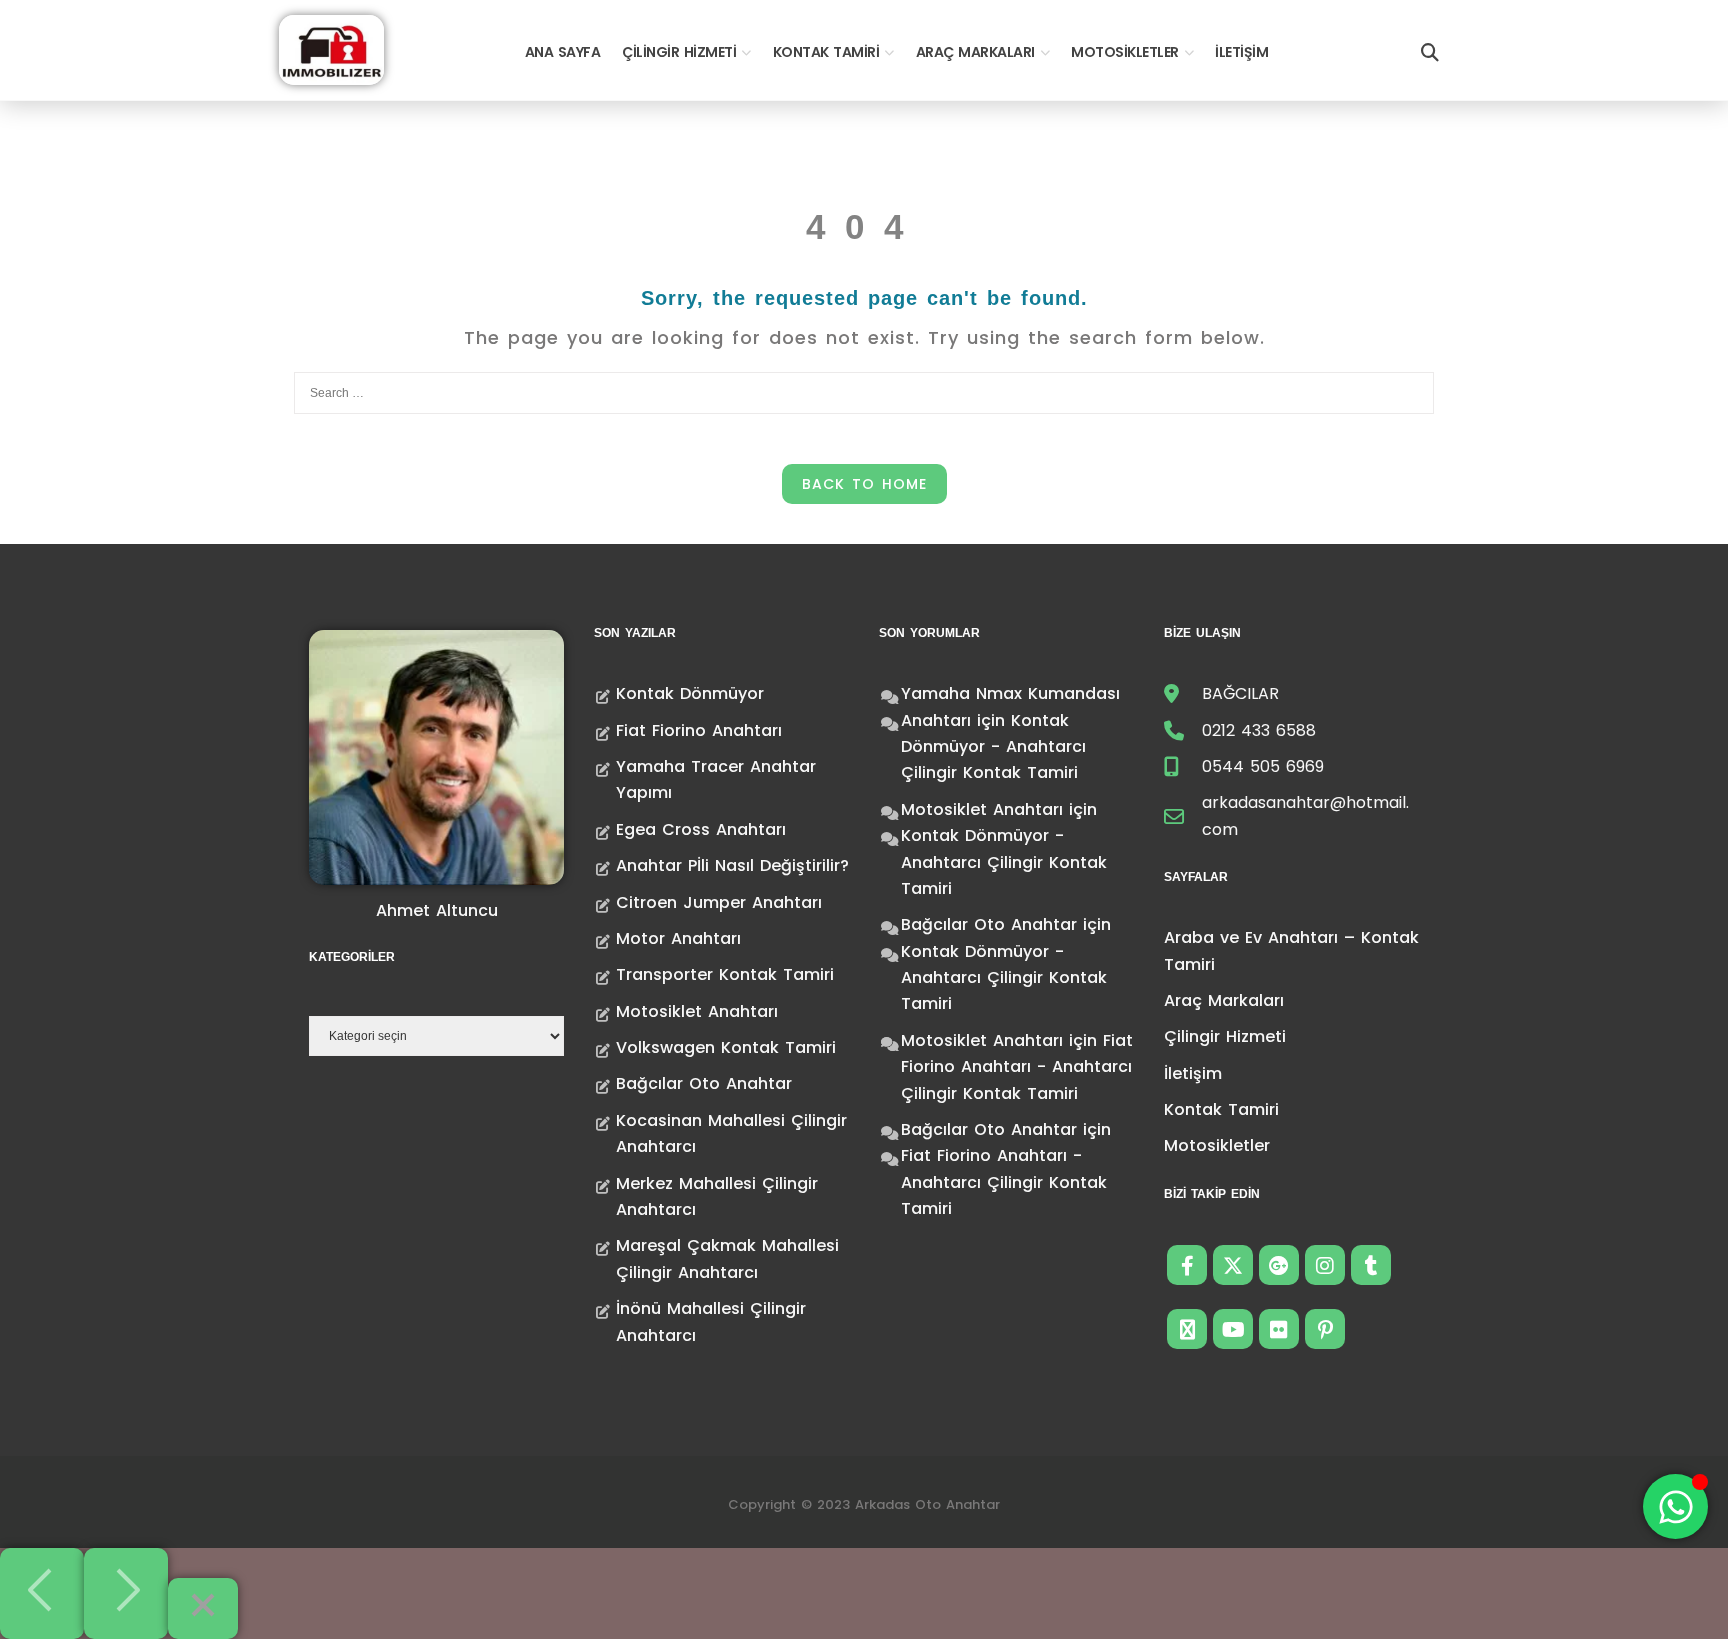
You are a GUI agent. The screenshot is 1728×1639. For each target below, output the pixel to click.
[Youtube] (1233, 1329)
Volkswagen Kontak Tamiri (726, 1047)
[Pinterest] (1325, 1329)
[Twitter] (1233, 1265)
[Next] (126, 1593)
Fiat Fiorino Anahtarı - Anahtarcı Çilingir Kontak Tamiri (1017, 1067)
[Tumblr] (1371, 1265)
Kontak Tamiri (826, 52)
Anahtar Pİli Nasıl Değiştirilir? (732, 865)
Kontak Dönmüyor (690, 693)
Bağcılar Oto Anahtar (704, 1083)
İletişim (1241, 52)
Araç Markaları (975, 52)
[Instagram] (1325, 1265)
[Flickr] (1279, 1329)
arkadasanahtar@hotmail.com (1305, 815)
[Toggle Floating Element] (1675, 1506)
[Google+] (1279, 1265)
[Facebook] (1187, 1265)
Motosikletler (1125, 52)
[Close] (203, 1608)
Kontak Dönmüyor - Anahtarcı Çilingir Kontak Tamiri (993, 747)
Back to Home (864, 484)
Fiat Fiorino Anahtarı (699, 730)
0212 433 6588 (1259, 730)
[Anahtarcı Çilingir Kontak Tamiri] (331, 48)
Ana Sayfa (563, 52)
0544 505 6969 (1263, 766)
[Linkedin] (1187, 1329)
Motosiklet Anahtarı (697, 1011)
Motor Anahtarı (678, 938)
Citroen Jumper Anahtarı (719, 902)
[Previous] (42, 1593)
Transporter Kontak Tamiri (725, 974)
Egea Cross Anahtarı (701, 829)
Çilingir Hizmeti (679, 52)
